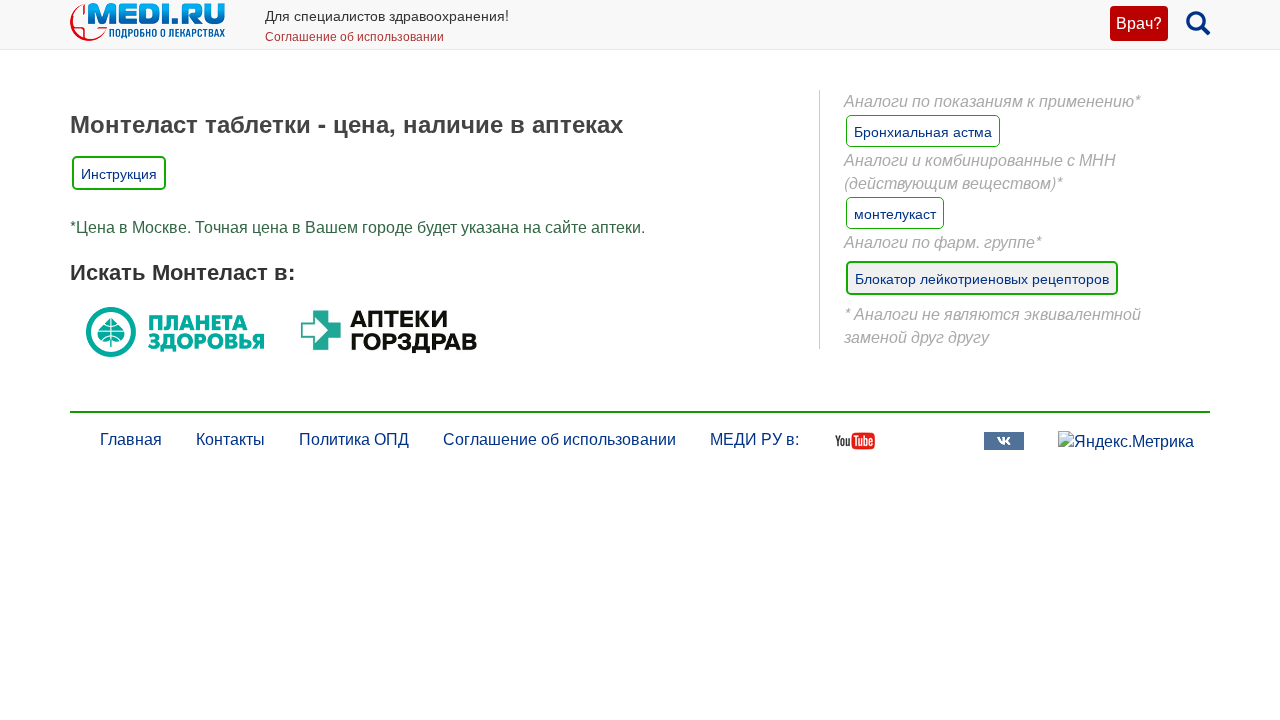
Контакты (230, 438)
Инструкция (119, 173)
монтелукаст (895, 213)
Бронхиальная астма (923, 131)
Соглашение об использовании (354, 35)
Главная (131, 438)
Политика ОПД (354, 438)
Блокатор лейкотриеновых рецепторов (982, 278)
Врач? (1139, 22)
